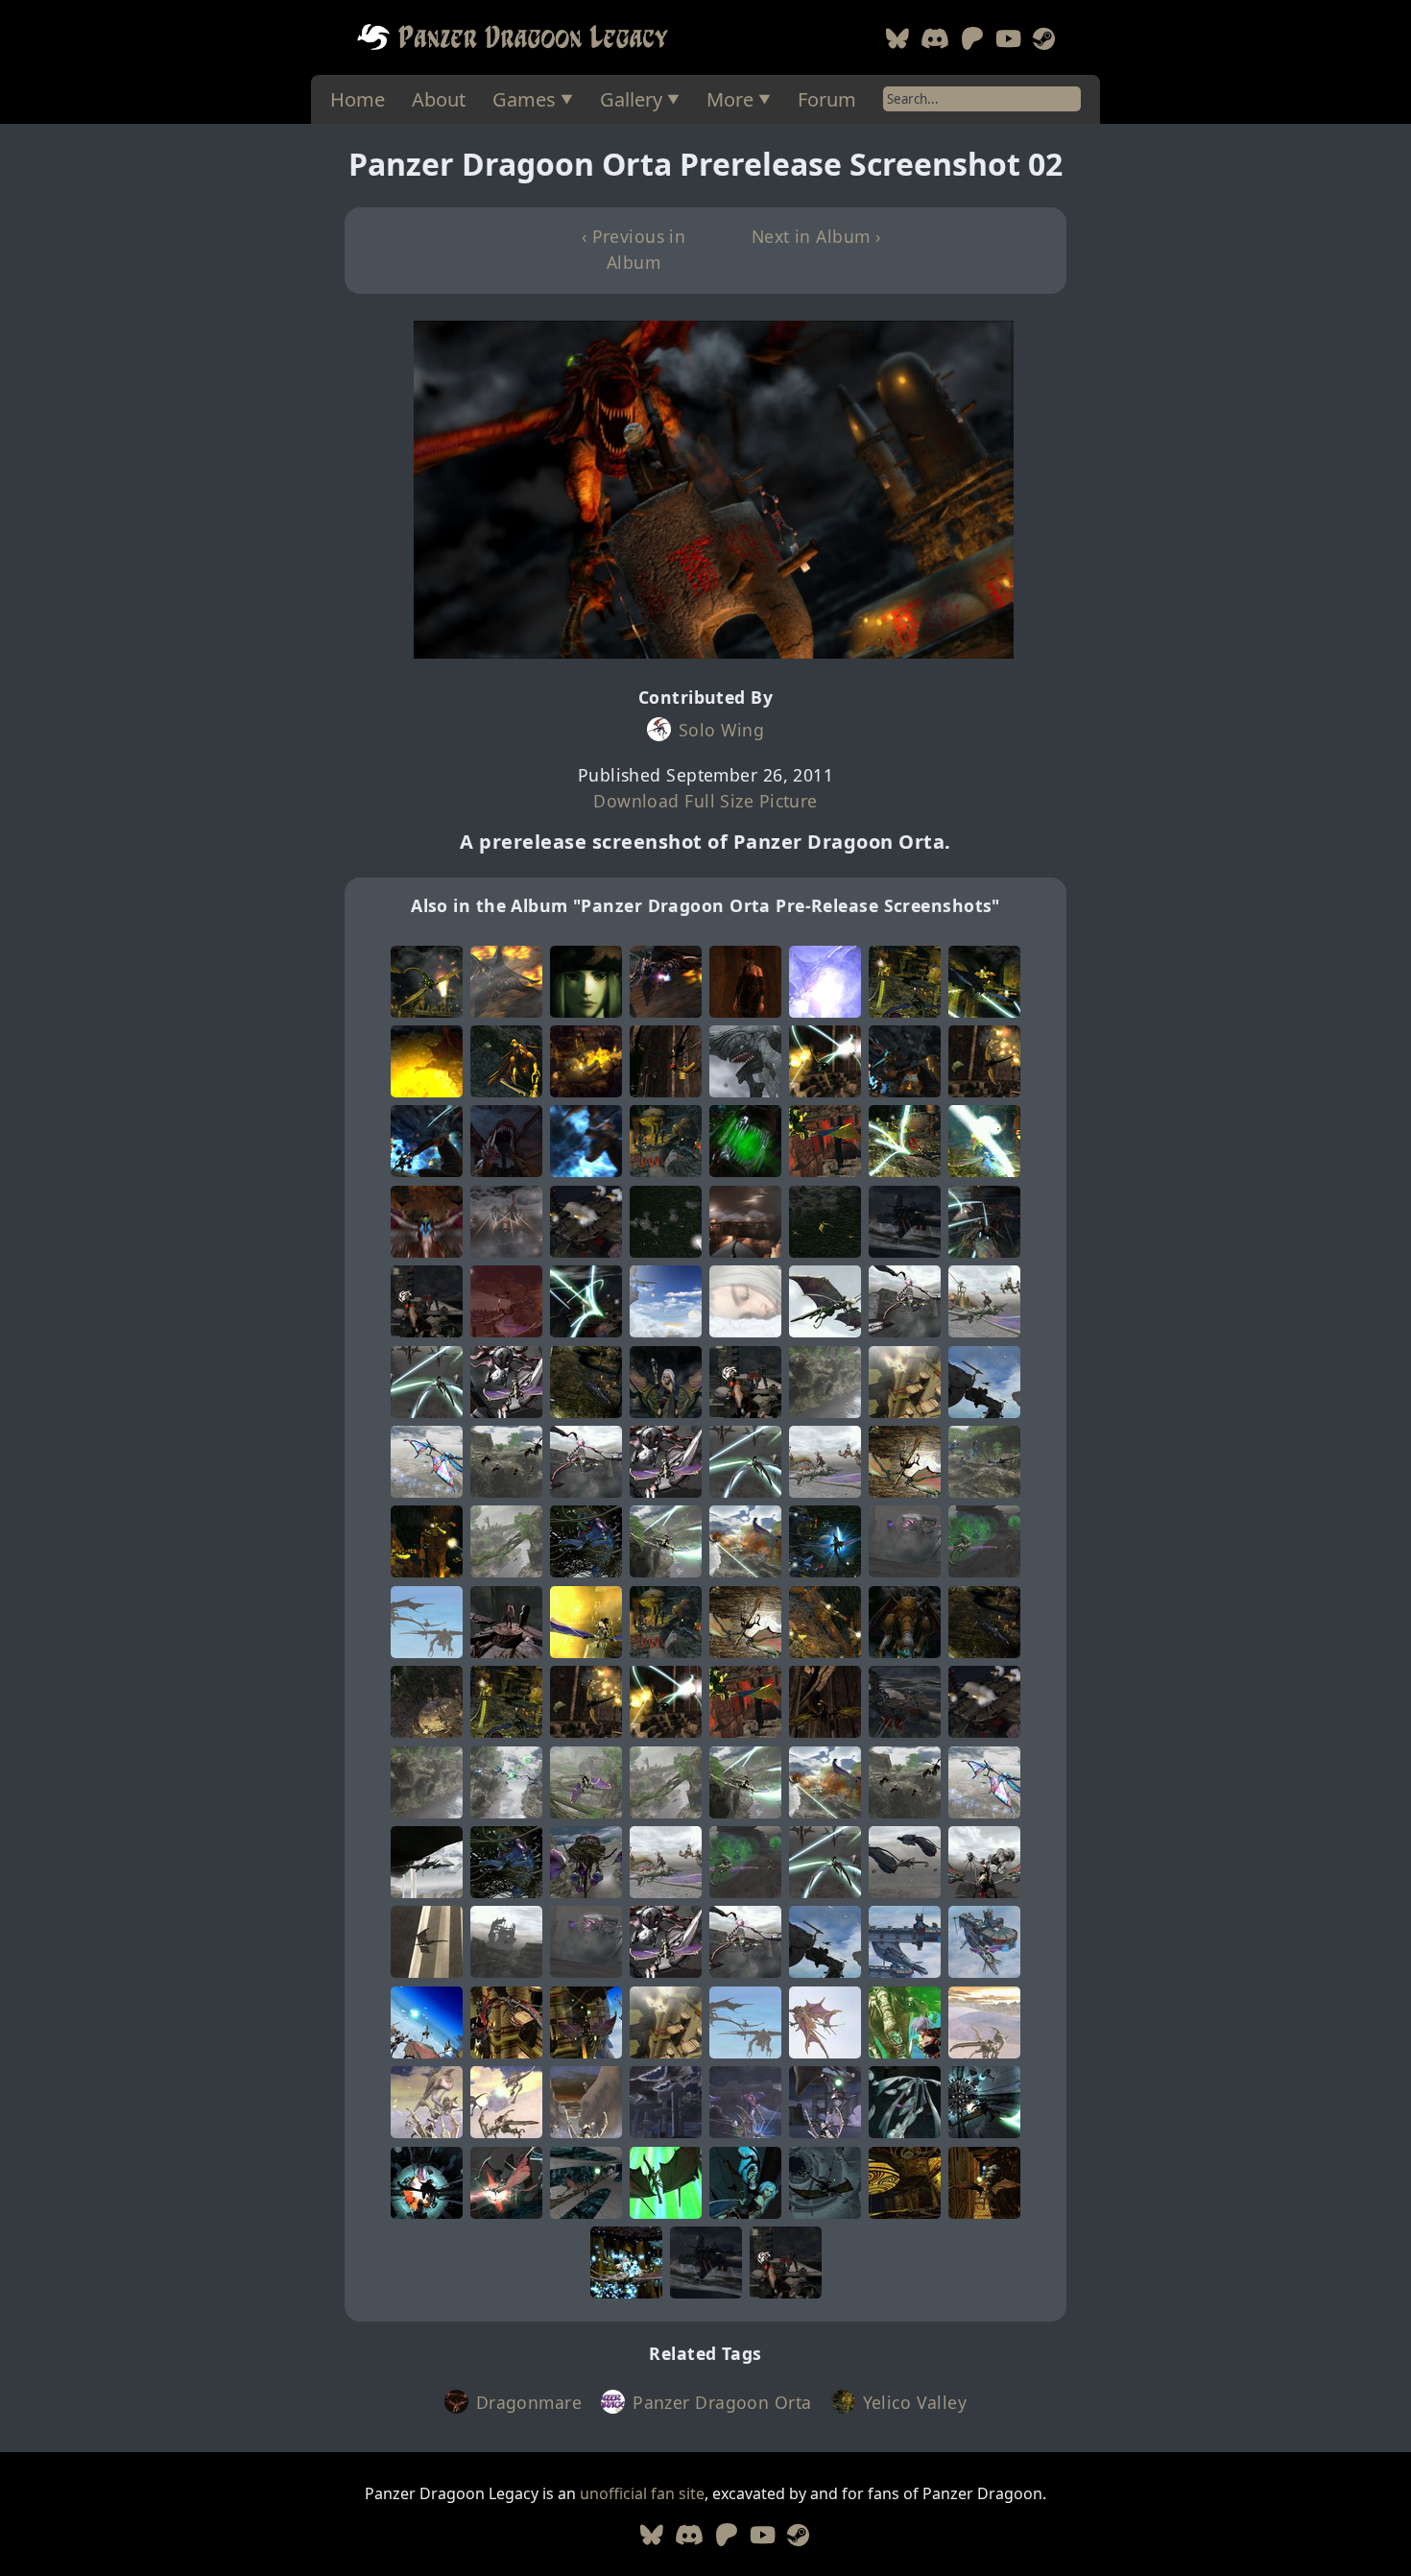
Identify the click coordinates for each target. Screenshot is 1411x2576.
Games (524, 99)
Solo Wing (721, 730)
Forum (827, 99)
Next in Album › (816, 236)
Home (358, 99)
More (730, 99)
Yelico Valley (915, 2402)
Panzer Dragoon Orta (722, 2402)
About (439, 99)
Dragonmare (529, 2402)
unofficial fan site (642, 2493)
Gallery (631, 99)
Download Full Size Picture (705, 801)
